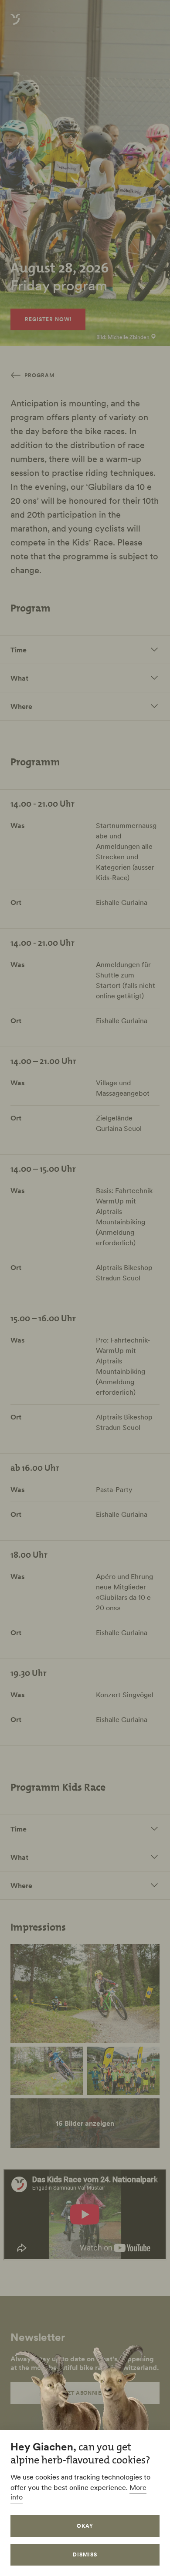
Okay (85, 2526)
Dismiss (85, 2554)
